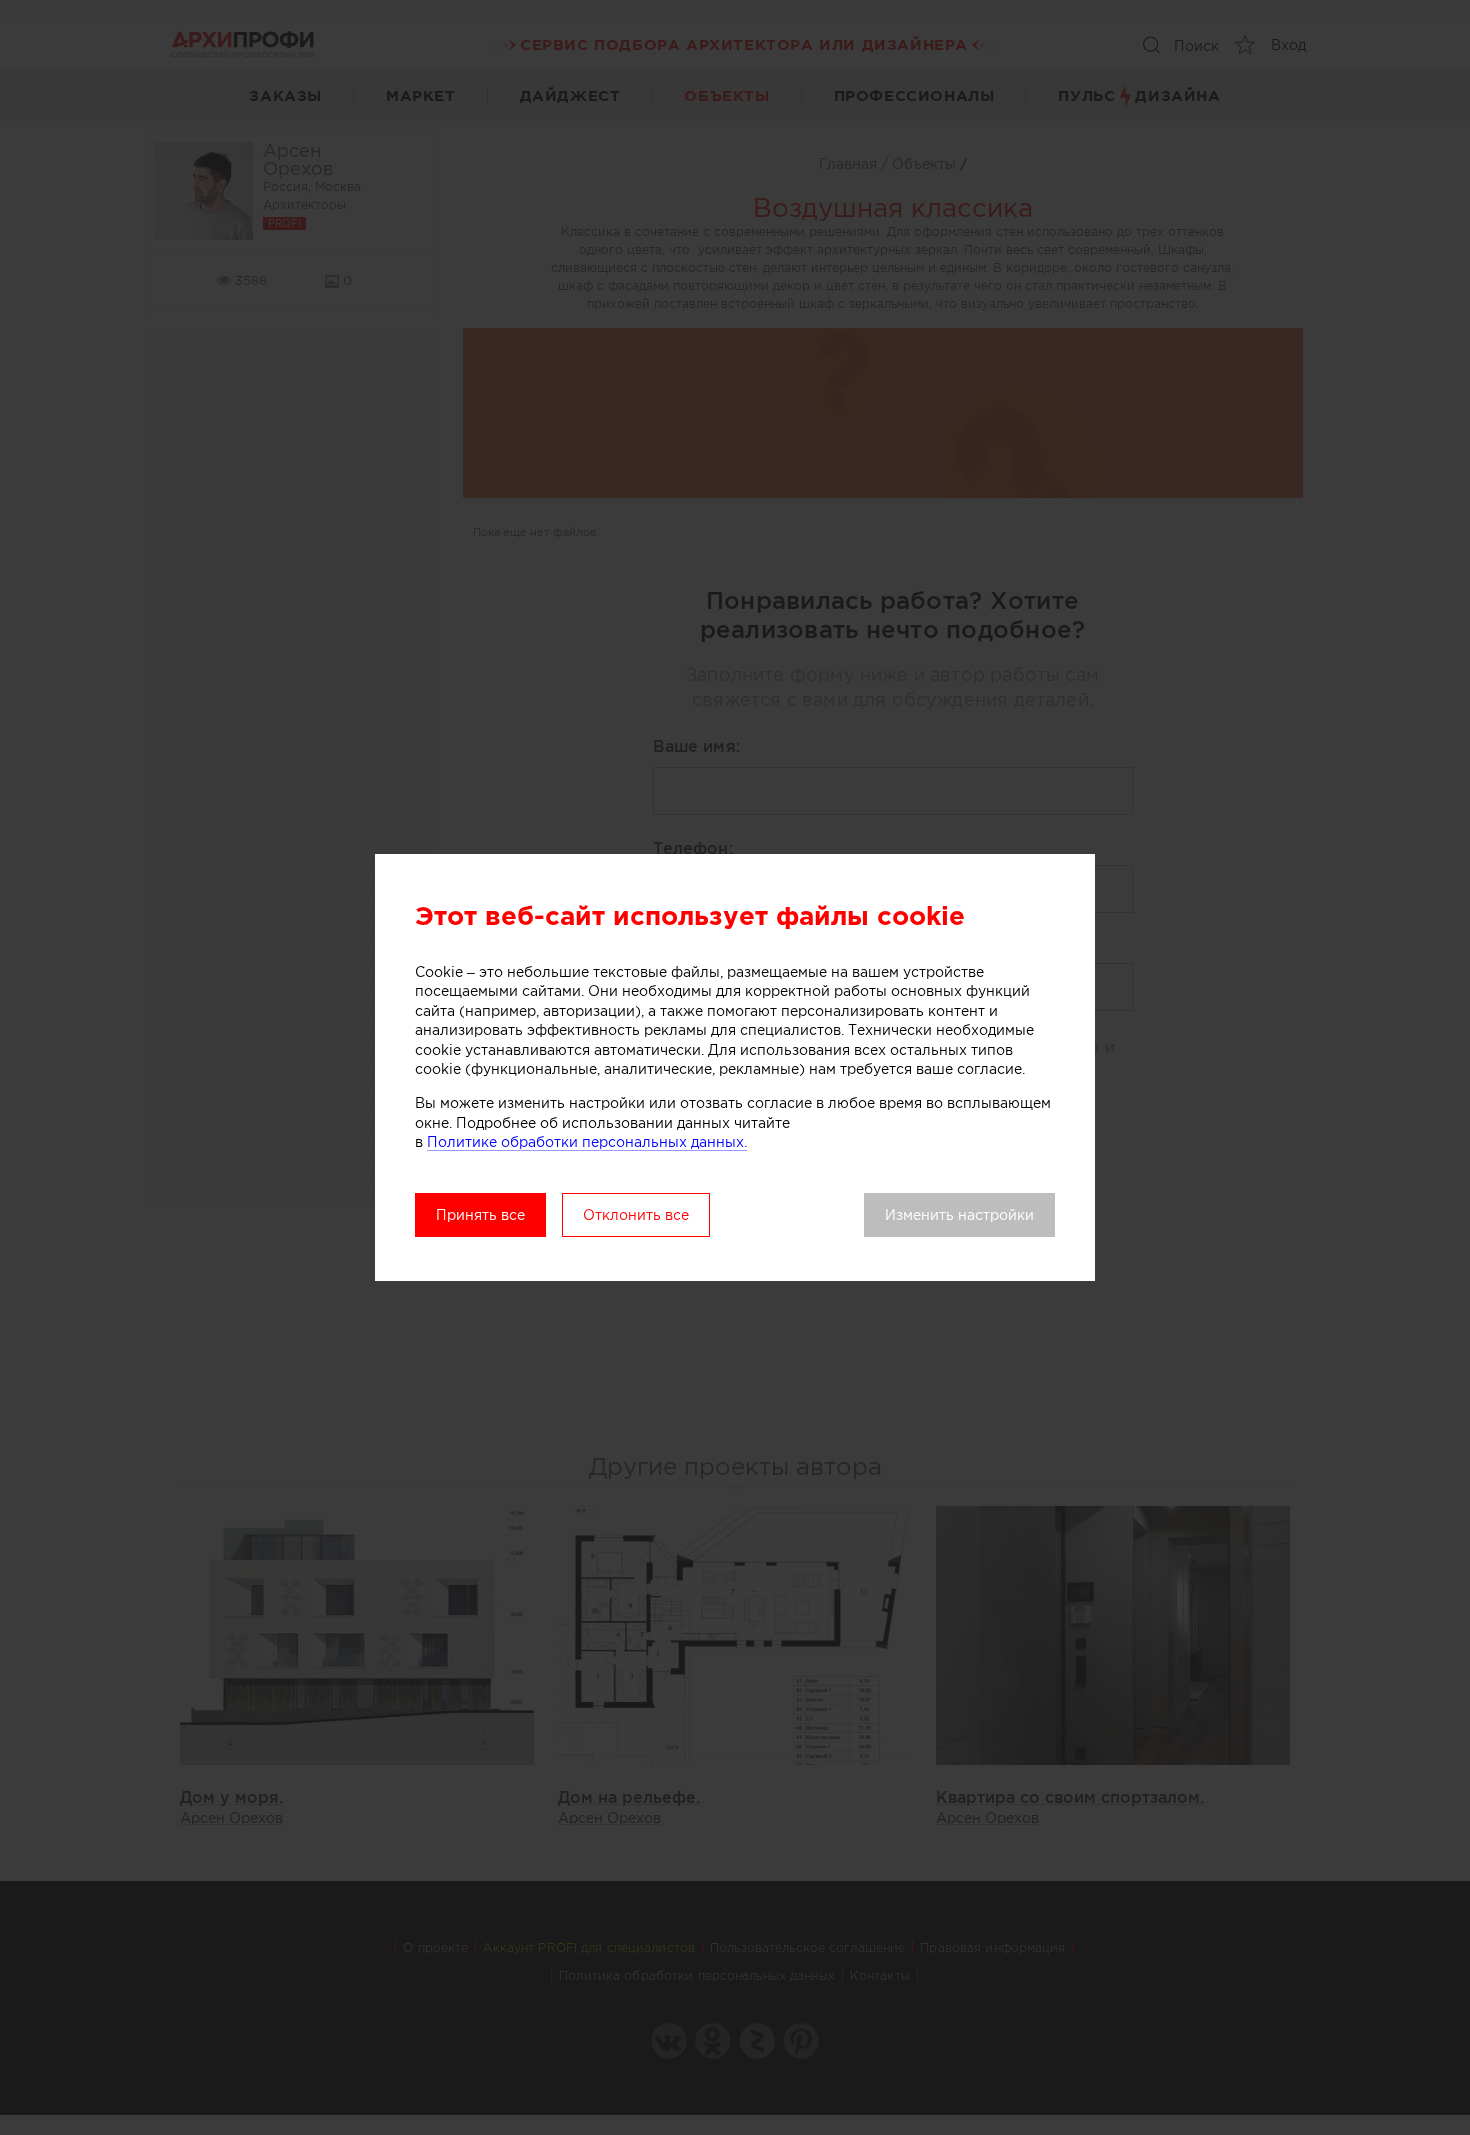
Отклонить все (636, 1215)
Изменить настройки (959, 1215)
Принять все (480, 1215)
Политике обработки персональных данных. (587, 1142)
